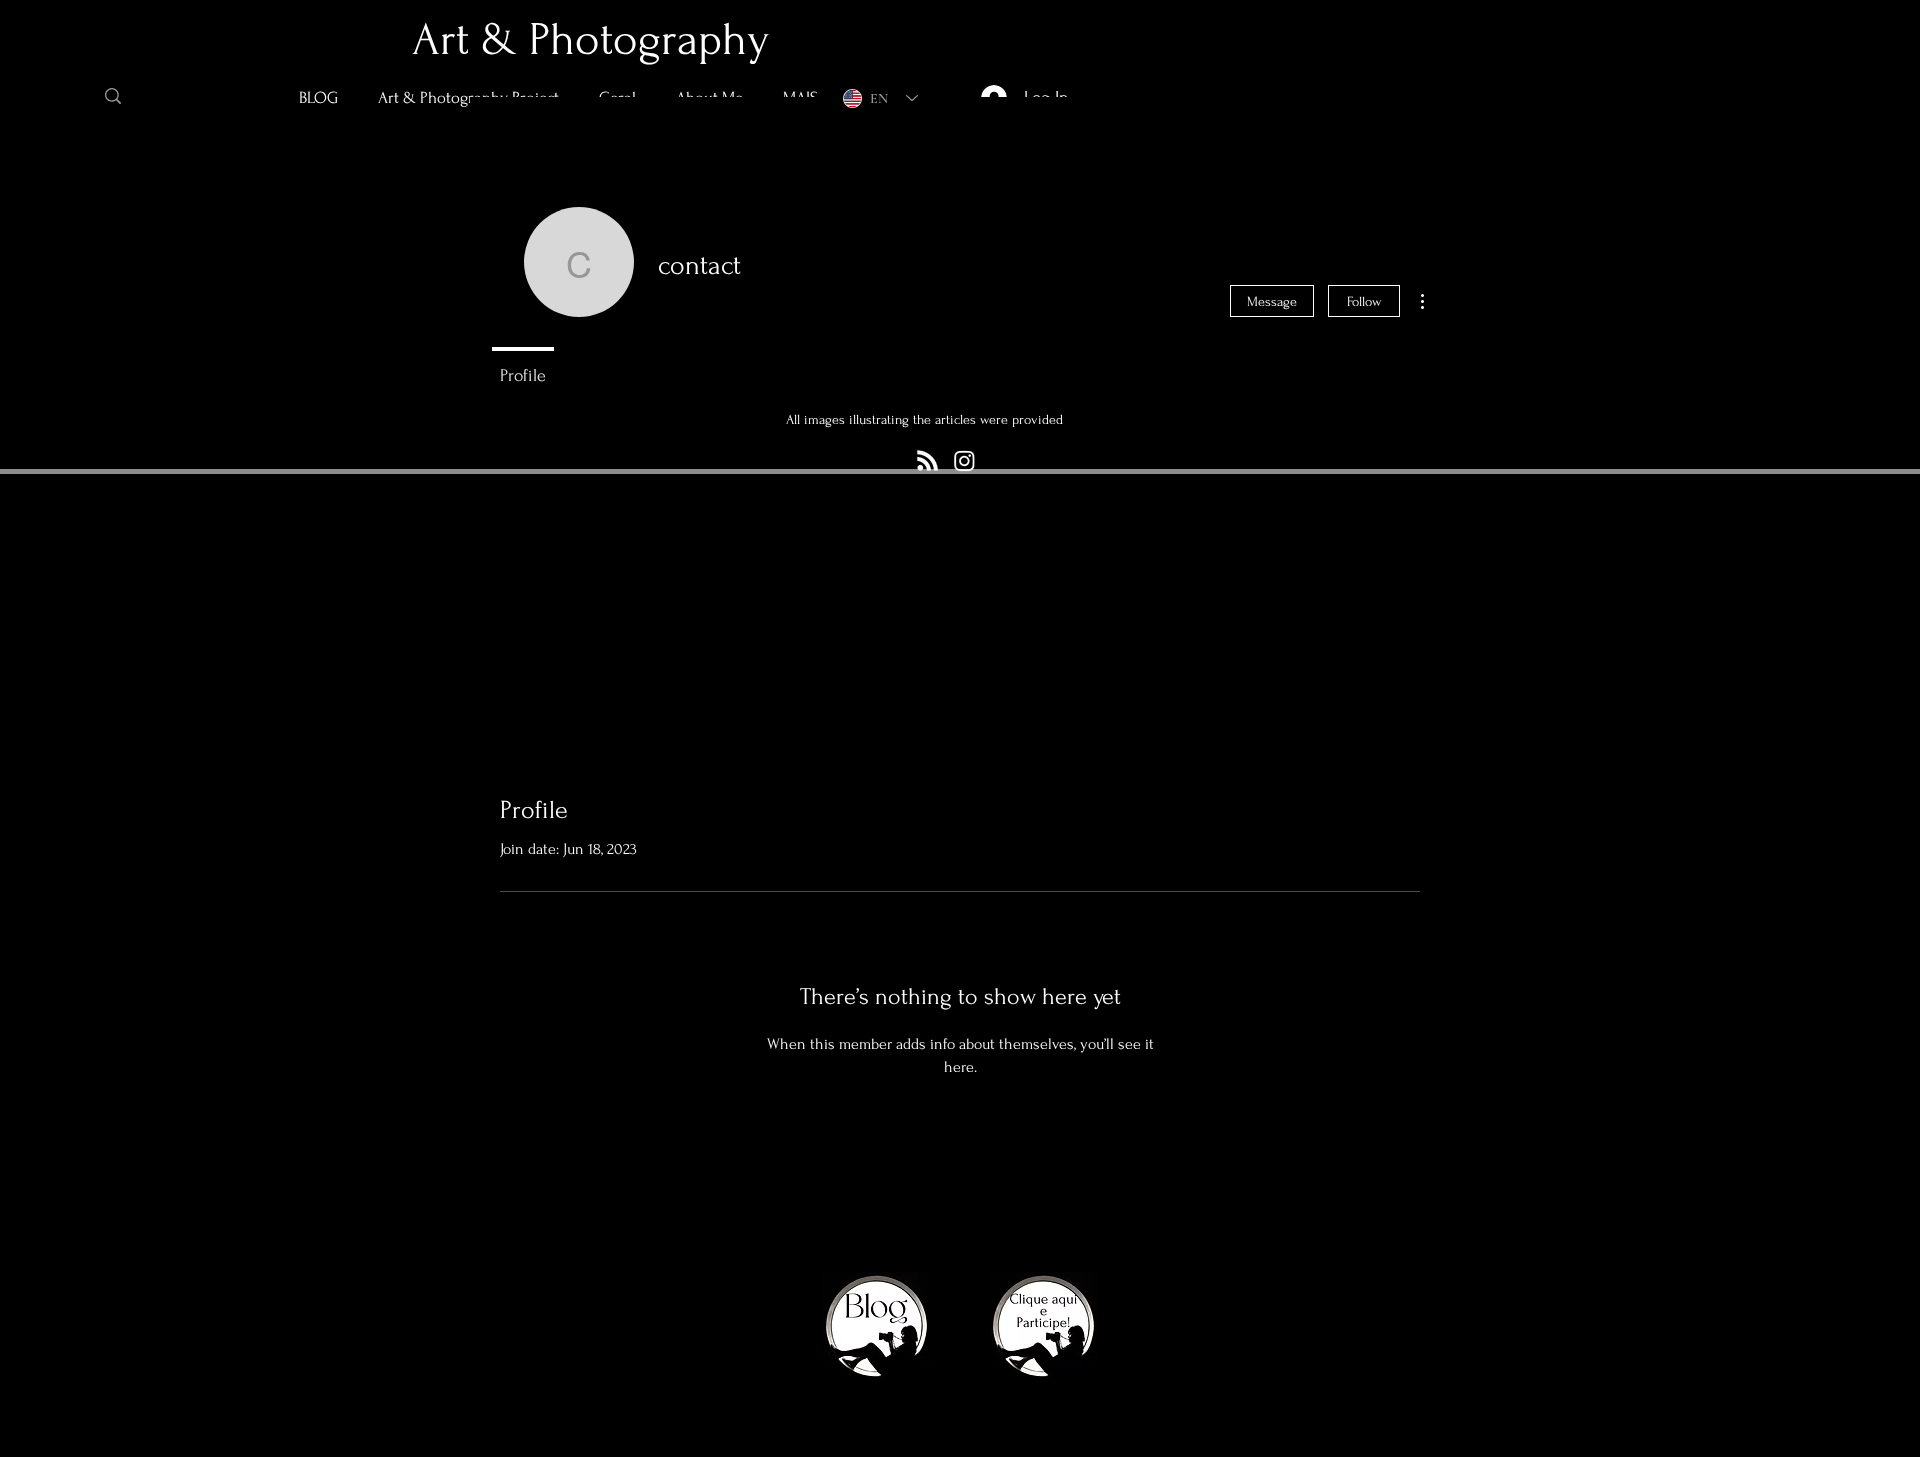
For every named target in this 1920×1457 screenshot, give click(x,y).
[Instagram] (964, 460)
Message (1272, 301)
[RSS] (927, 460)
